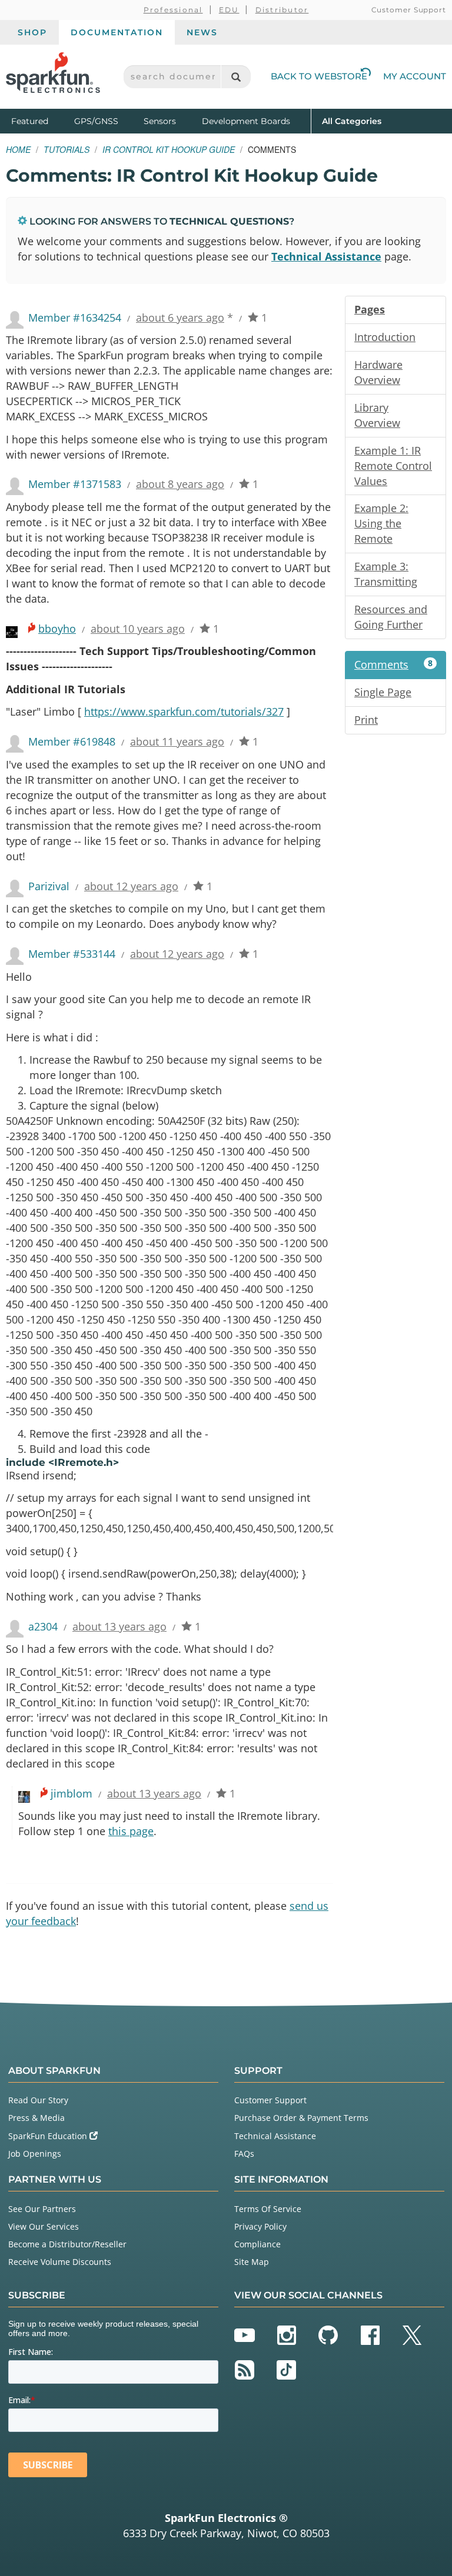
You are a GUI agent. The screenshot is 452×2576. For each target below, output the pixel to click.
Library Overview (377, 415)
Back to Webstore (319, 76)
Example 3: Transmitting (386, 574)
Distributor (282, 10)
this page (131, 1831)
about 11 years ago (177, 741)
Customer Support (409, 10)
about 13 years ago (119, 1626)
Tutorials (67, 149)
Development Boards (246, 121)
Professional (173, 10)
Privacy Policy (260, 2226)
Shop (32, 32)
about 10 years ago (138, 629)
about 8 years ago (180, 484)
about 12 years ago (131, 886)
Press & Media (36, 2118)
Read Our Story (38, 2100)
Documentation (117, 32)
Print (366, 720)
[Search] (236, 77)
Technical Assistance (326, 256)
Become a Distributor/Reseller (67, 2244)
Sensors (160, 121)
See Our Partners (42, 2209)
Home (18, 149)
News (202, 32)
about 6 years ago (180, 318)
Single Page (383, 692)
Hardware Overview (378, 372)
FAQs (244, 2154)
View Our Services (44, 2226)
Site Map (252, 2262)
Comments (393, 664)
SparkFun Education (49, 2136)
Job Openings (35, 2154)
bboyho (57, 629)
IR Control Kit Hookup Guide (169, 149)
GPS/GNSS (96, 121)
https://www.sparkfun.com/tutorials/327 (184, 711)
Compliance (257, 2244)
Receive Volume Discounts (60, 2262)
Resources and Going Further (391, 617)
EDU (229, 10)
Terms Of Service (268, 2209)
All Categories (352, 121)
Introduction (385, 337)
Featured (40, 121)
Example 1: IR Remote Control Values (393, 466)
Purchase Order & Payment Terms (301, 2118)
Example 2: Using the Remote (381, 523)
